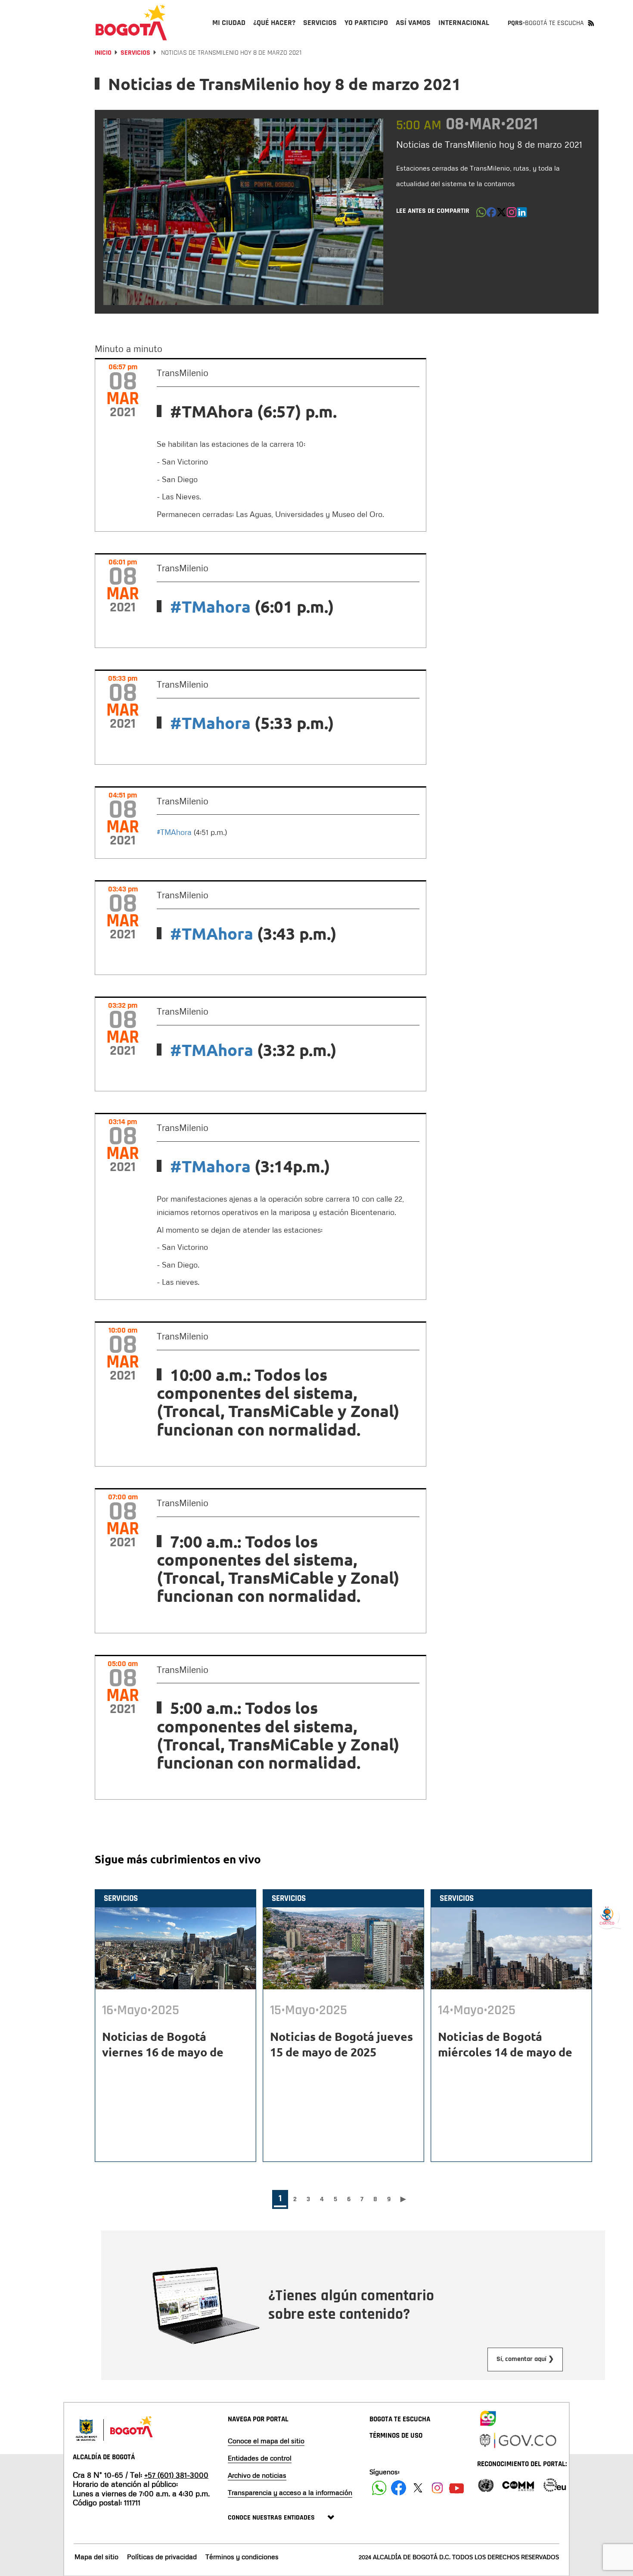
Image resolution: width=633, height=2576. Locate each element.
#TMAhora (174, 832)
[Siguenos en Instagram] (437, 2488)
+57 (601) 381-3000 (176, 2475)
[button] (481, 215)
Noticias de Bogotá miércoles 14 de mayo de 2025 (505, 2052)
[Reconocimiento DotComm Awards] (518, 2484)
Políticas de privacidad (162, 2557)
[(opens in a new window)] (512, 215)
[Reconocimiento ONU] (486, 2484)
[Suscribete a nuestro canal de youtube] (457, 2488)
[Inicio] (131, 22)
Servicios (135, 53)
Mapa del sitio (96, 2557)
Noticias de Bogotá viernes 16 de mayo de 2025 (163, 2052)
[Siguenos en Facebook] (379, 2488)
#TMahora (210, 606)
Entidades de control (260, 2458)
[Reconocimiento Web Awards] (555, 2484)
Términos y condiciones (242, 2557)
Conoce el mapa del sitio (266, 2441)
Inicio (103, 53)
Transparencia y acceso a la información (290, 2492)
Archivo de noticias (257, 2475)
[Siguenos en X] (418, 2488)
